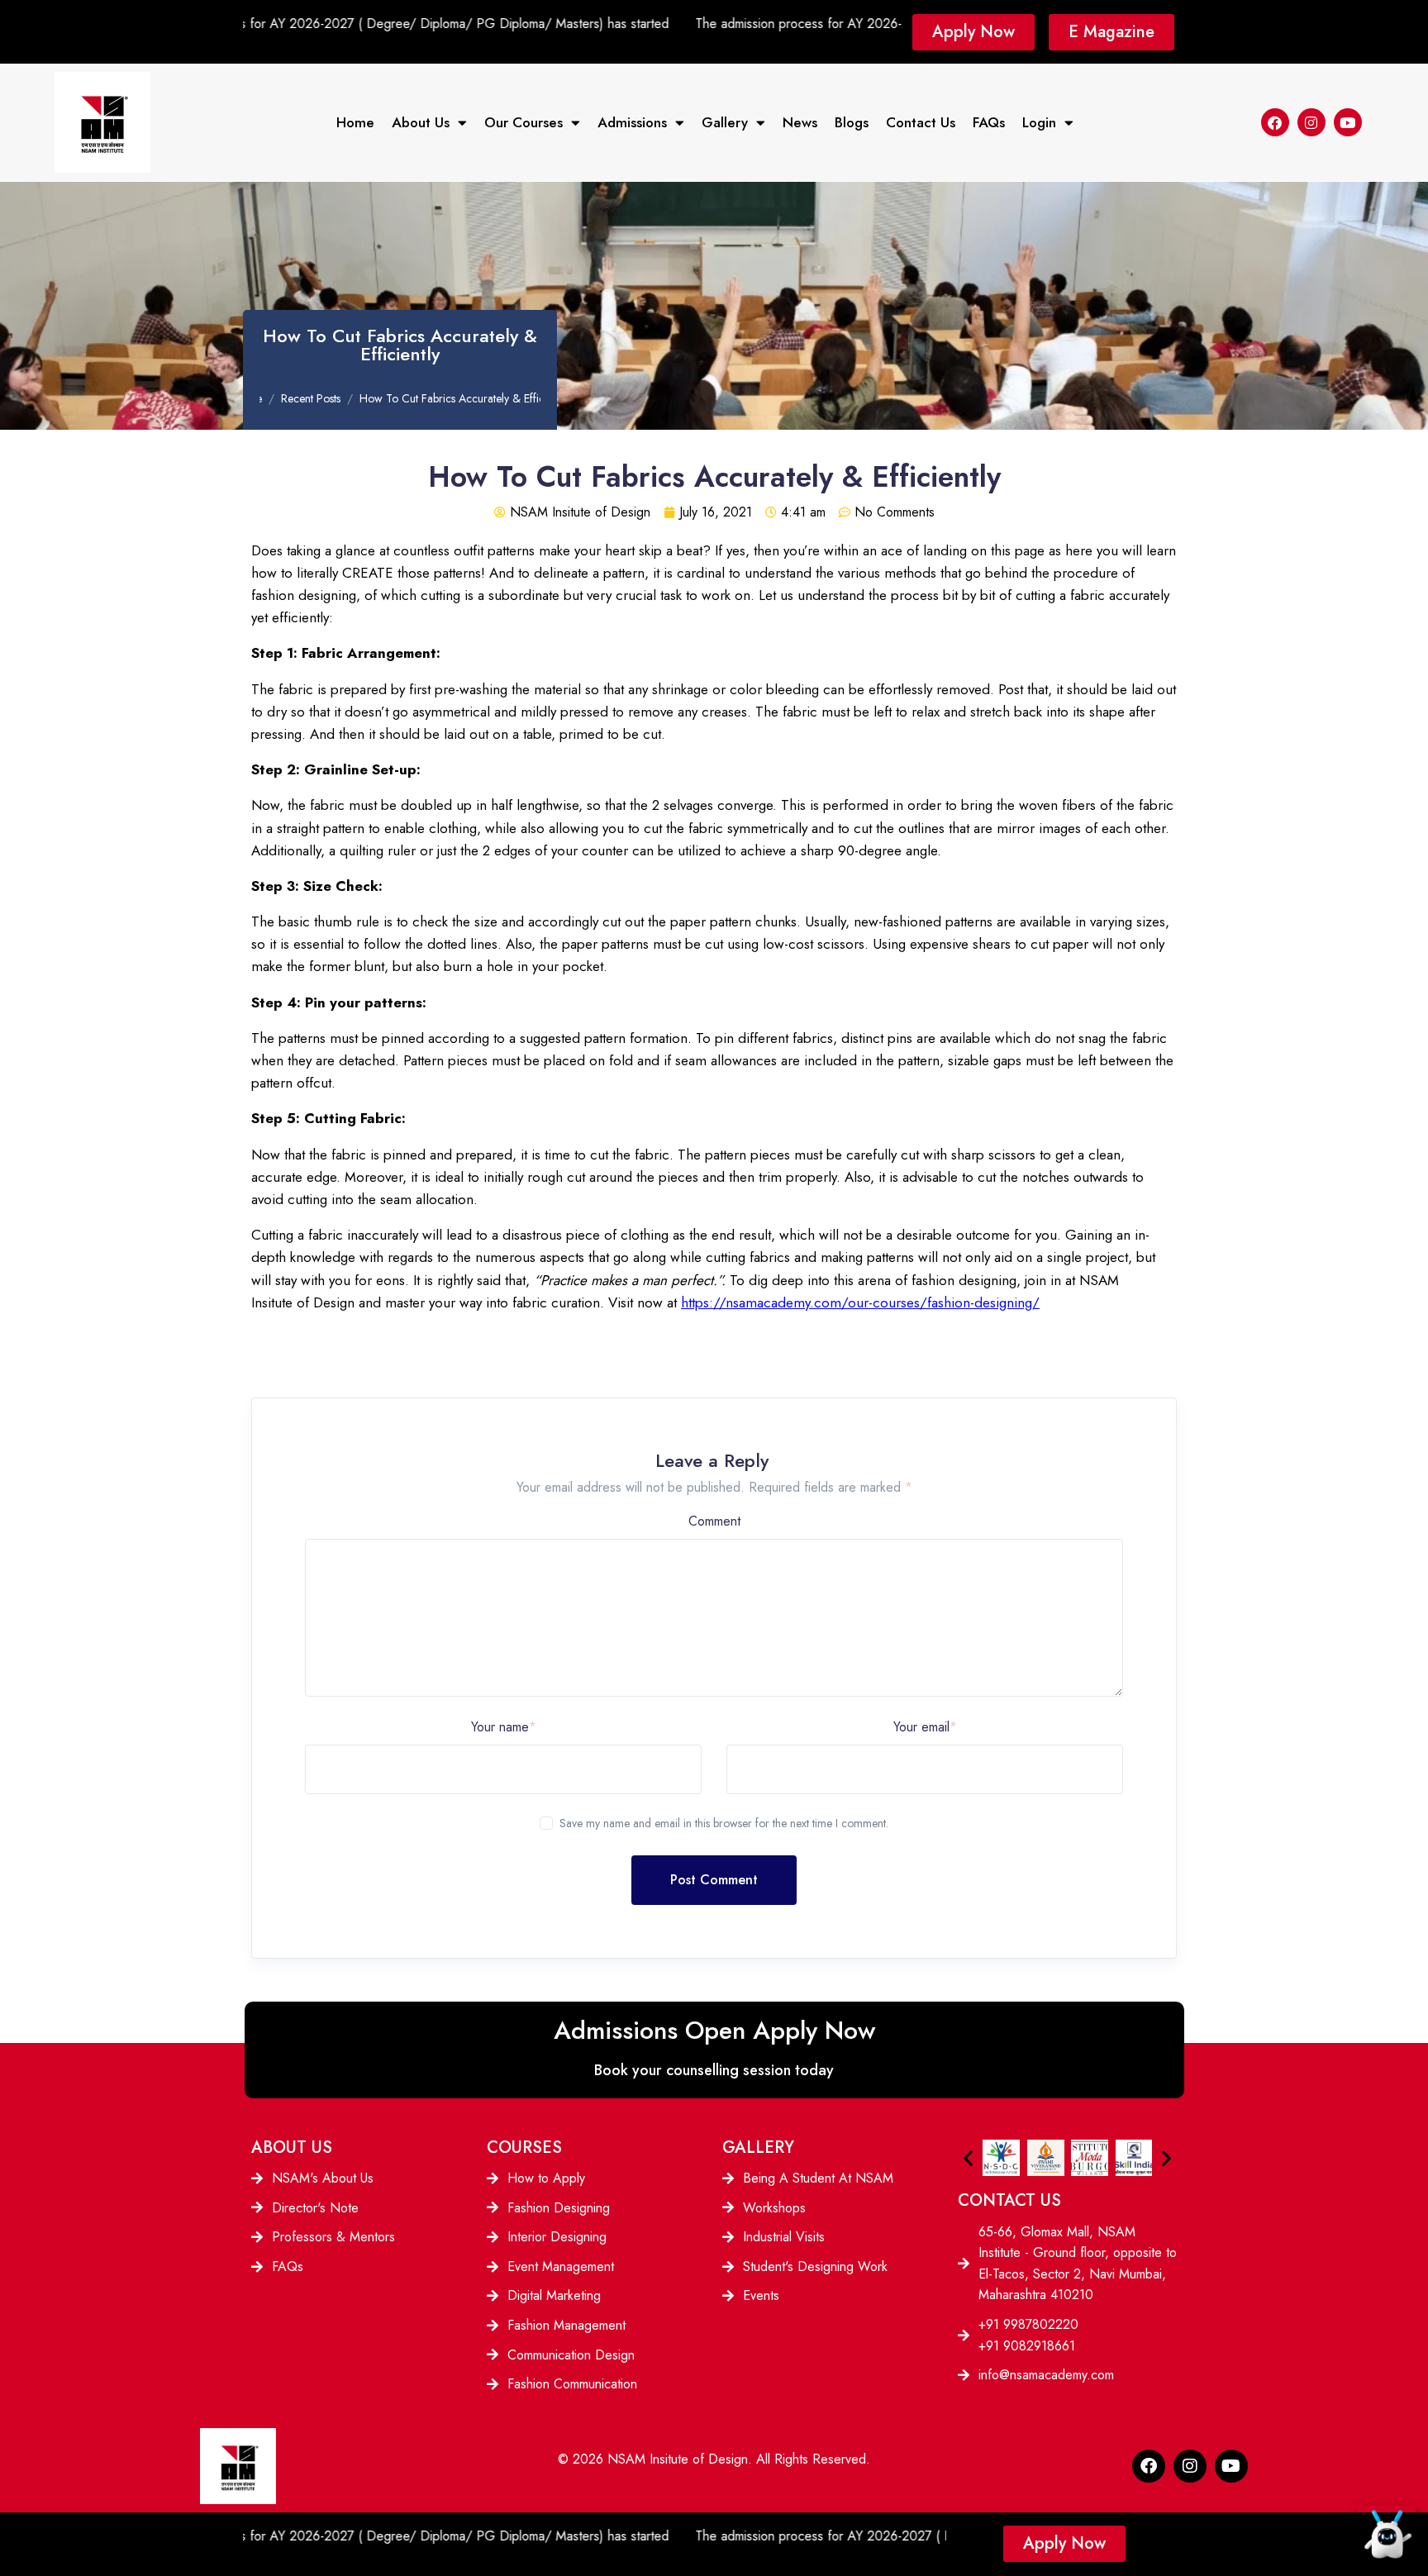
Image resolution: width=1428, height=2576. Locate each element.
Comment (714, 1521)
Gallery (725, 122)
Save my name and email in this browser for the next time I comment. (724, 1823)
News (800, 122)
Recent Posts (311, 398)
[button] (968, 2157)
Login (1039, 122)
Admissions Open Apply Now (714, 2030)
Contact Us (921, 122)
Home (355, 122)
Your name (504, 1727)
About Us (421, 122)
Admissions (632, 122)
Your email (925, 1727)
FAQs (989, 122)
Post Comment (714, 1880)
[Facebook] (1275, 122)
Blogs (852, 122)
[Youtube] (1348, 122)
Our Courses (524, 122)
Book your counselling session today (714, 2070)
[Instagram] (1311, 122)
